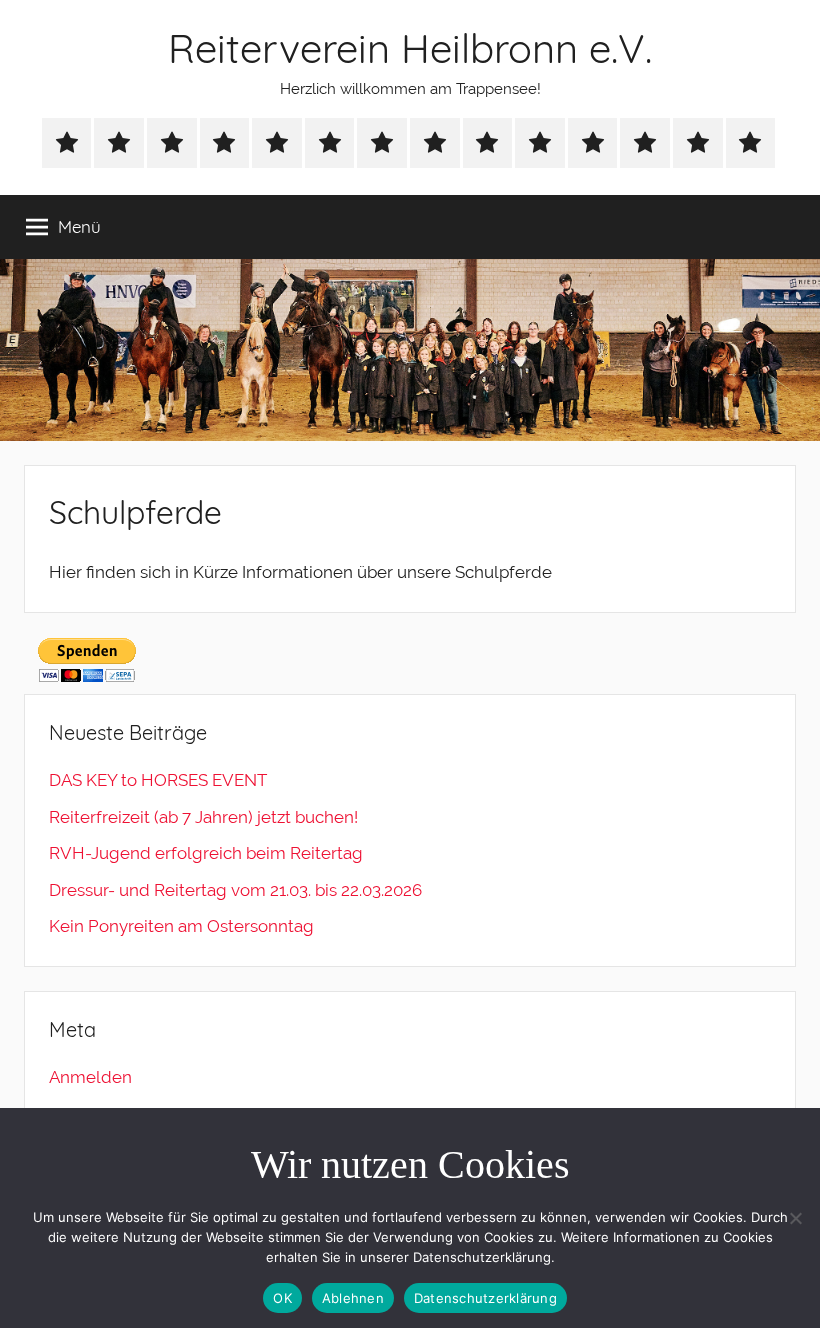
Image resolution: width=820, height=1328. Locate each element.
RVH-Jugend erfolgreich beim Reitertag (206, 853)
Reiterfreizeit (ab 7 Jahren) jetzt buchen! (203, 817)
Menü (79, 226)
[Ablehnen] (795, 1218)
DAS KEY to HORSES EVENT (158, 780)
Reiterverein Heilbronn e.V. (410, 48)
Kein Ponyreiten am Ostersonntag (181, 926)
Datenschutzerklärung (485, 1298)
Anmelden (90, 1077)
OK (282, 1298)
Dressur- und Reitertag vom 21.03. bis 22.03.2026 (235, 890)
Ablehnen (353, 1298)
